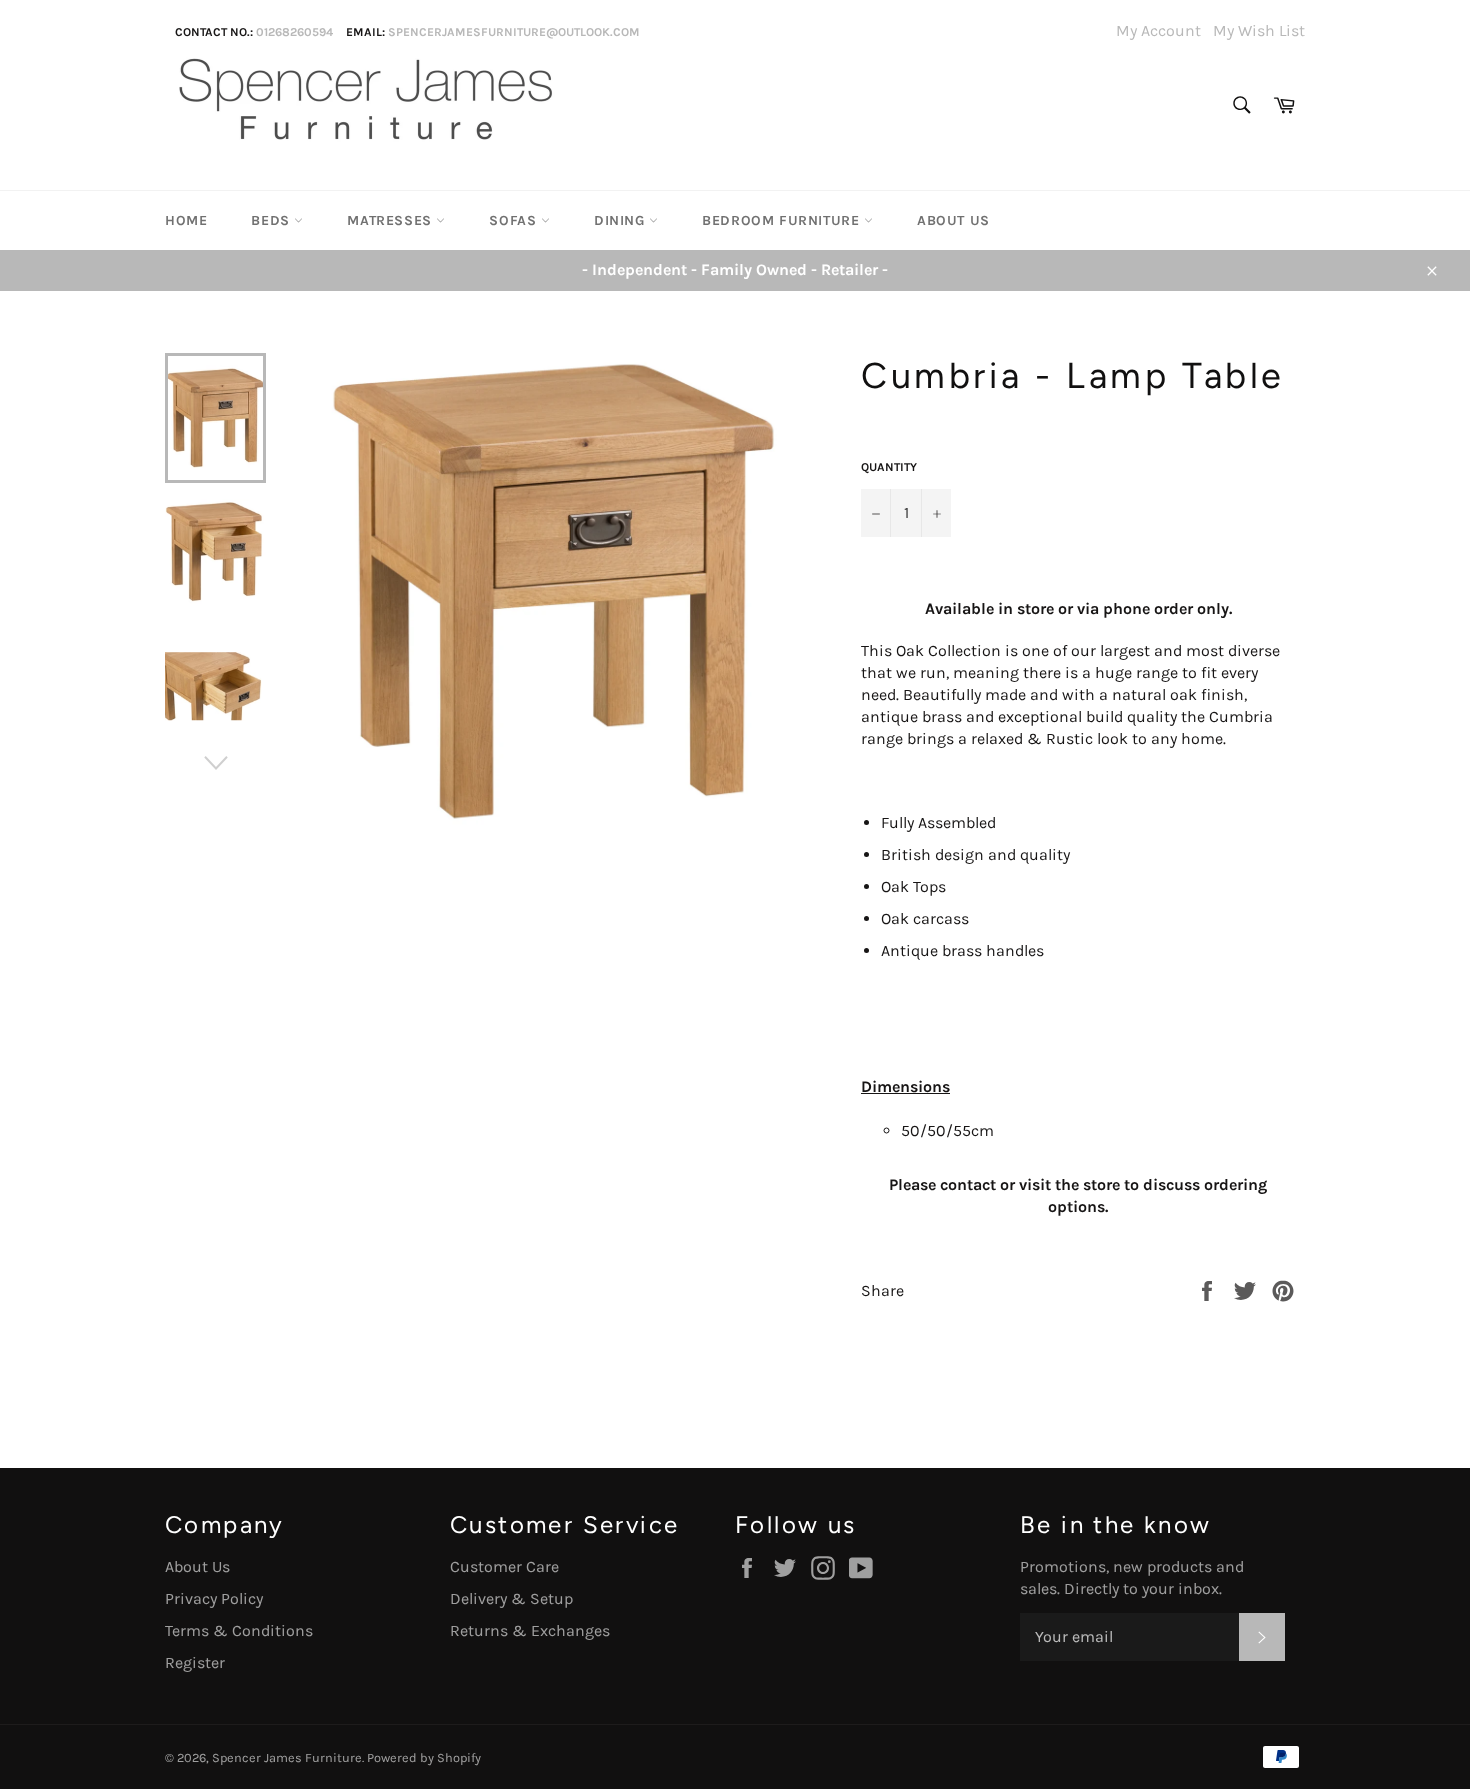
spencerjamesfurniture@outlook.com (514, 32)
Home (186, 220)
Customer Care (504, 1566)
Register (195, 1662)
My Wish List (1259, 30)
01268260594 (294, 32)
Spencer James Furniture (287, 1757)
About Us (953, 220)
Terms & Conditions (239, 1630)
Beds (272, 220)
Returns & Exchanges (530, 1630)
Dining (621, 220)
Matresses (391, 220)
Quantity (889, 467)
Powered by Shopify (424, 1757)
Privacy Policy (214, 1598)
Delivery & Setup (511, 1598)
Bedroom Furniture (783, 220)
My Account (1158, 30)
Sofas (515, 220)
